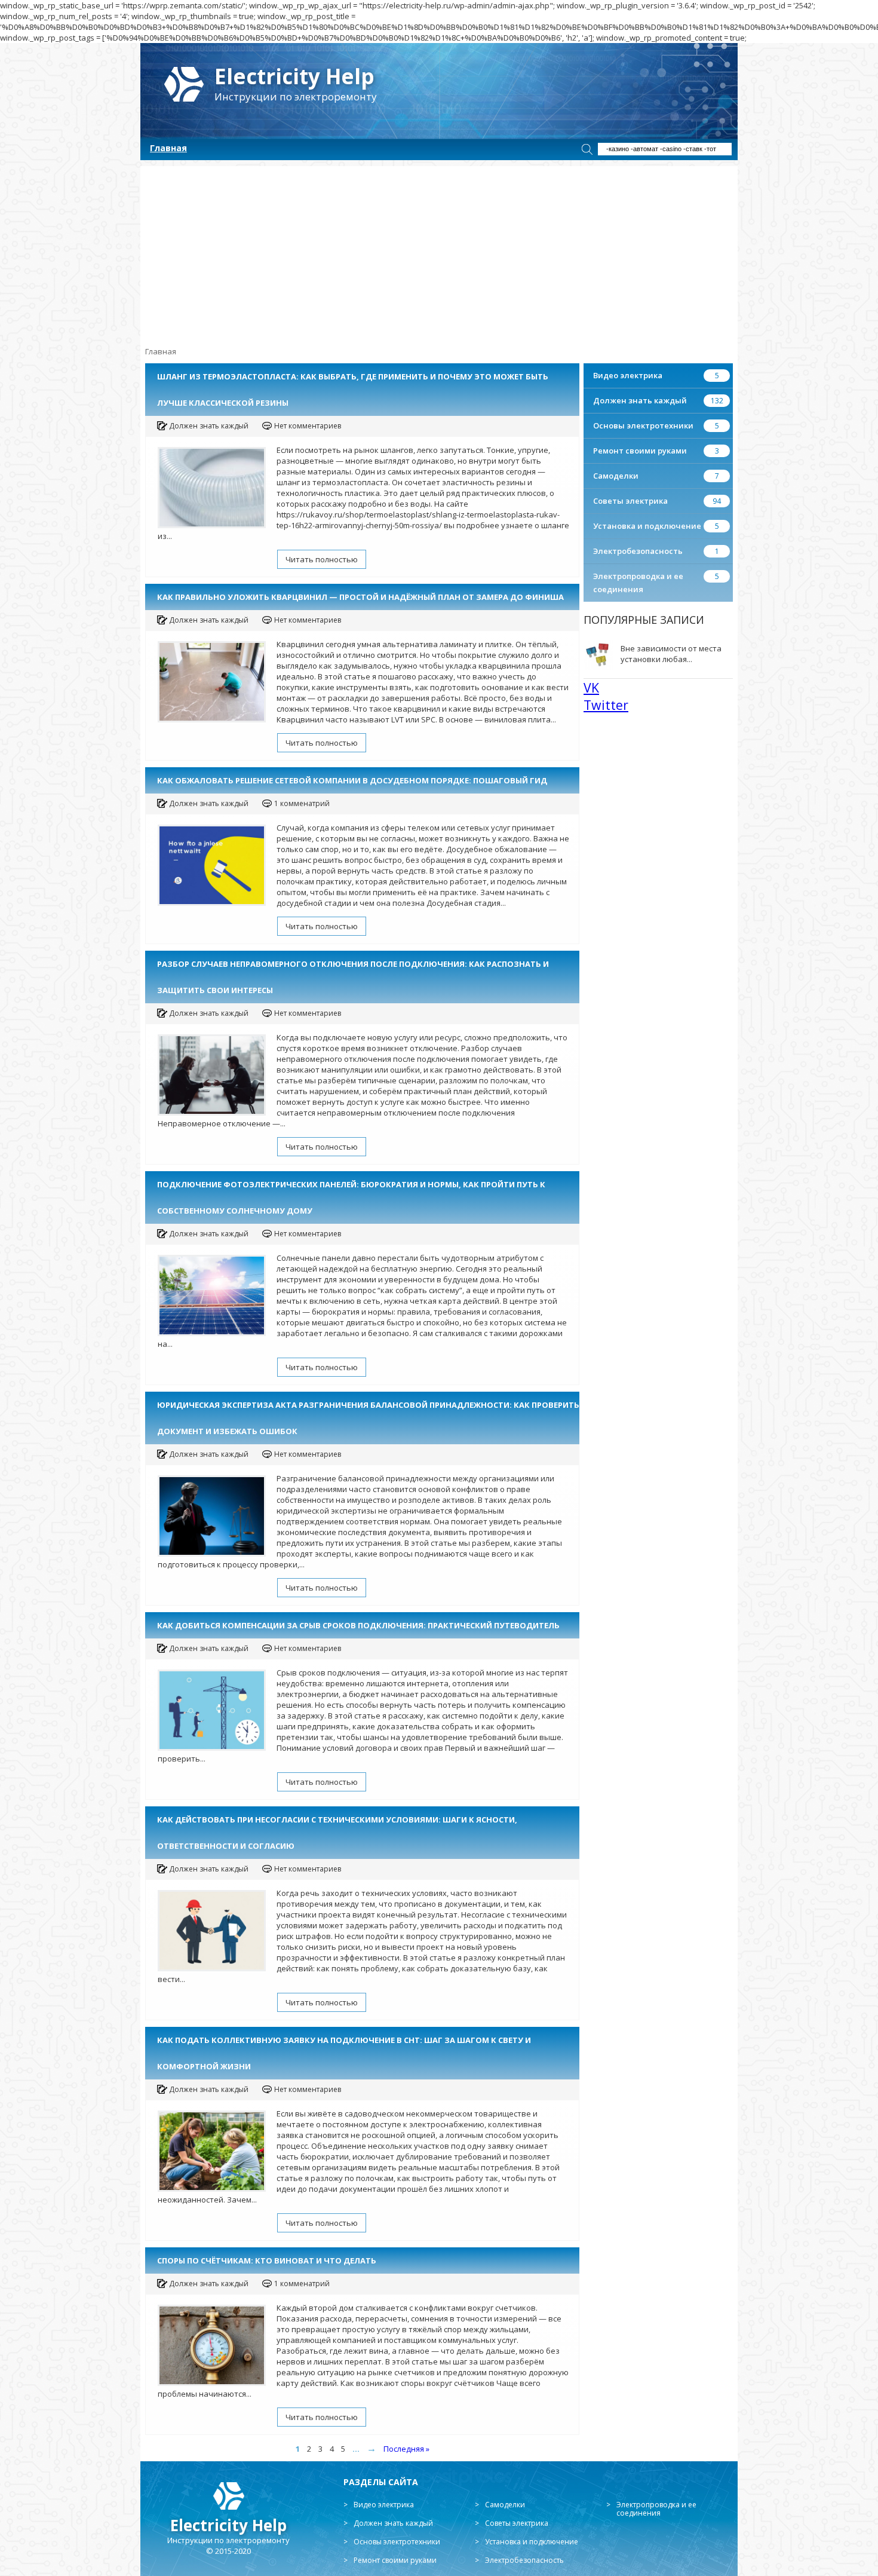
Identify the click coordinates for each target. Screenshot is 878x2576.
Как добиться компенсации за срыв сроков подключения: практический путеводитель (358, 1625)
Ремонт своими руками (640, 451)
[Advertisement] (439, 250)
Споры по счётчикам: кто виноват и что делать (267, 2260)
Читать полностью (322, 559)
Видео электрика (628, 375)
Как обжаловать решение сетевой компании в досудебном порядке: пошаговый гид (352, 780)
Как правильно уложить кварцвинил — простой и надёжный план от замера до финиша (360, 597)
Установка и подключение (647, 526)
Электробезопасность (638, 551)
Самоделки (616, 476)
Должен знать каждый (640, 400)
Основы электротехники (643, 425)
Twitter (606, 705)
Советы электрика (630, 501)
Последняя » (406, 2449)
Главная (168, 148)
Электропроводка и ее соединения (656, 2509)
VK (591, 687)
